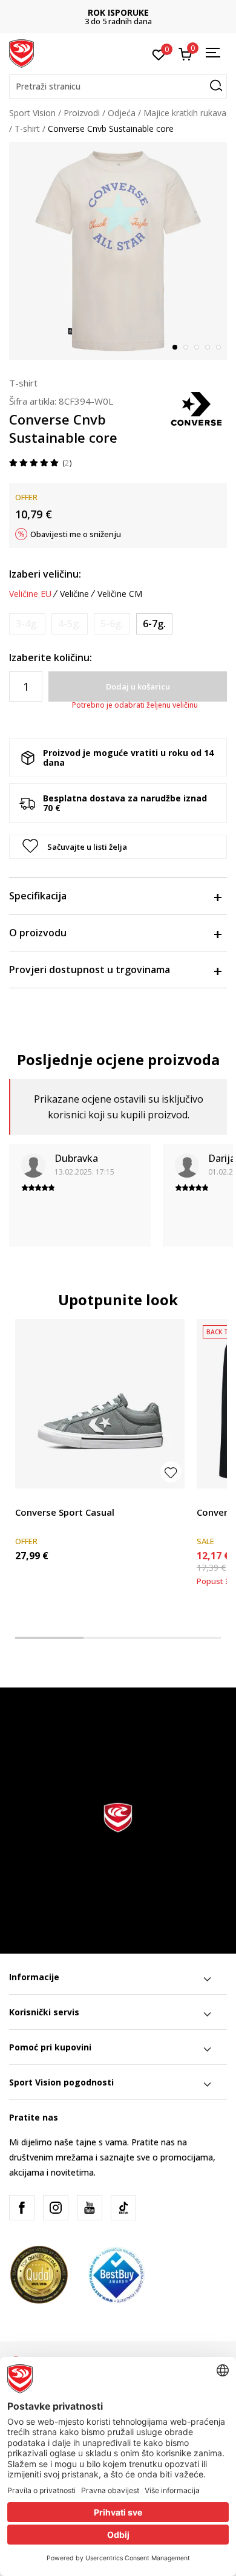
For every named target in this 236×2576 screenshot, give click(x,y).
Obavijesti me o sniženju (76, 534)
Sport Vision (32, 113)
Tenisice (31, 1498)
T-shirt (27, 129)
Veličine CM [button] (120, 594)
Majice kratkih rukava (185, 113)
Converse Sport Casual (65, 1512)
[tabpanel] (118, 251)
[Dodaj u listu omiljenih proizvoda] (171, 1472)
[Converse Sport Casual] (100, 1404)
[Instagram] (56, 2208)
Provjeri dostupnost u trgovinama (90, 970)
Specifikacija (38, 896)
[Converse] (197, 408)
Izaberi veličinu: (45, 574)
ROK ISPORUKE (118, 12)
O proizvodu (38, 933)
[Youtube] (90, 2208)
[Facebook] (22, 2208)
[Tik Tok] (123, 2208)
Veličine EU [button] (30, 594)
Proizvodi (82, 113)
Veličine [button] (74, 594)
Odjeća (122, 113)
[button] (118, 86)
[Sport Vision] (21, 53)
